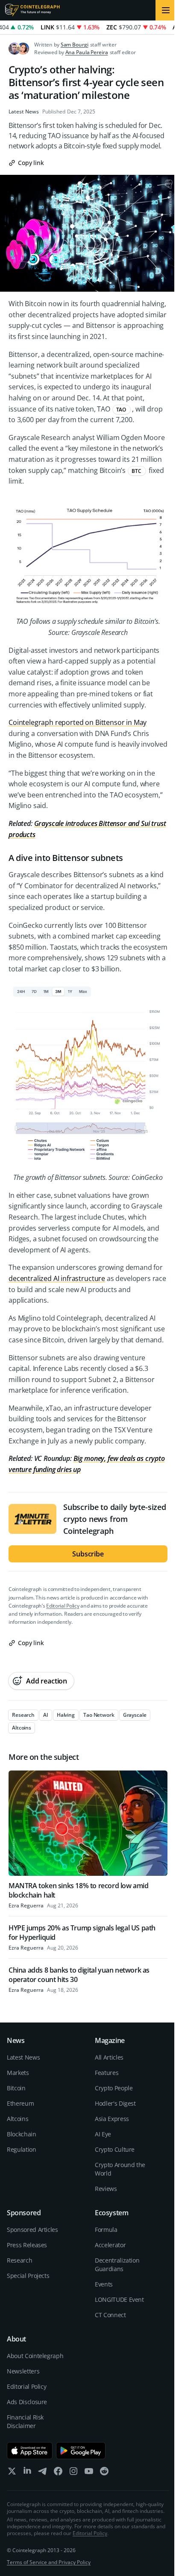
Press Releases (27, 2245)
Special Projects (28, 2276)
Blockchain (22, 2134)
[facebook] (58, 2473)
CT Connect (110, 2315)
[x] (12, 2473)
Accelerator (110, 2245)
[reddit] (104, 2473)
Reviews (106, 2189)
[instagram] (73, 2473)
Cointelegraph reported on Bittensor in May (78, 722)
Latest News (24, 112)
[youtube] (89, 2473)
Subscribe (88, 1554)
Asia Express (112, 2119)
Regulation (22, 2149)
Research (19, 2260)
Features (107, 2073)
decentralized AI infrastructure (57, 1278)
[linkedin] (27, 2473)
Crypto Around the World (120, 2169)
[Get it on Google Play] (81, 2451)
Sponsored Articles (32, 2230)
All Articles (109, 2057)
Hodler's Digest (115, 2103)
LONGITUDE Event (119, 2299)
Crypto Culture (115, 2149)
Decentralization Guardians (117, 2265)
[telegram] (43, 2473)
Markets (18, 2073)
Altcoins (18, 2119)
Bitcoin (16, 2088)
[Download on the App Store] (30, 2451)
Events (104, 2284)
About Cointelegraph (35, 2356)
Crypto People (114, 2088)
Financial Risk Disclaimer (25, 2421)
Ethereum (20, 2103)
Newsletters (23, 2371)
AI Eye (103, 2134)
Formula (106, 2230)
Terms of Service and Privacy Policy (49, 2562)
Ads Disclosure (27, 2402)
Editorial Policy (63, 1606)
